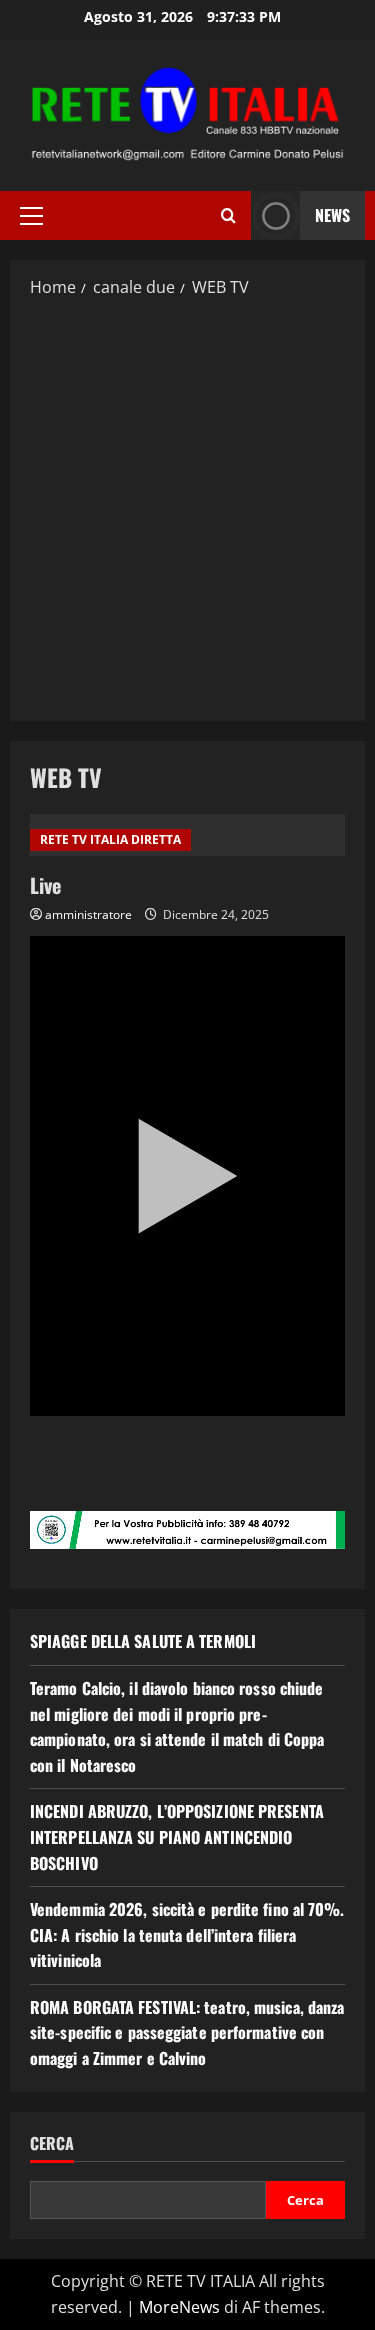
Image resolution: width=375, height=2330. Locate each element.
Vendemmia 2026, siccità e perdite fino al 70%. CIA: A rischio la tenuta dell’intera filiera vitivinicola (187, 1934)
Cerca (52, 2143)
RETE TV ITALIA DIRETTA (110, 839)
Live (45, 885)
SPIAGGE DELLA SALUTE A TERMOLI (143, 1641)
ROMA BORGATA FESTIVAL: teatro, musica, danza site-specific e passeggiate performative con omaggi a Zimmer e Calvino (187, 2032)
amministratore (88, 914)
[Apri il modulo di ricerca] (228, 215)
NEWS (332, 215)
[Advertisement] (187, 508)
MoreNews (179, 2307)
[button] (31, 216)
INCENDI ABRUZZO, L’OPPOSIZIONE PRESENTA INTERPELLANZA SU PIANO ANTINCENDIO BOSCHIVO (177, 1836)
